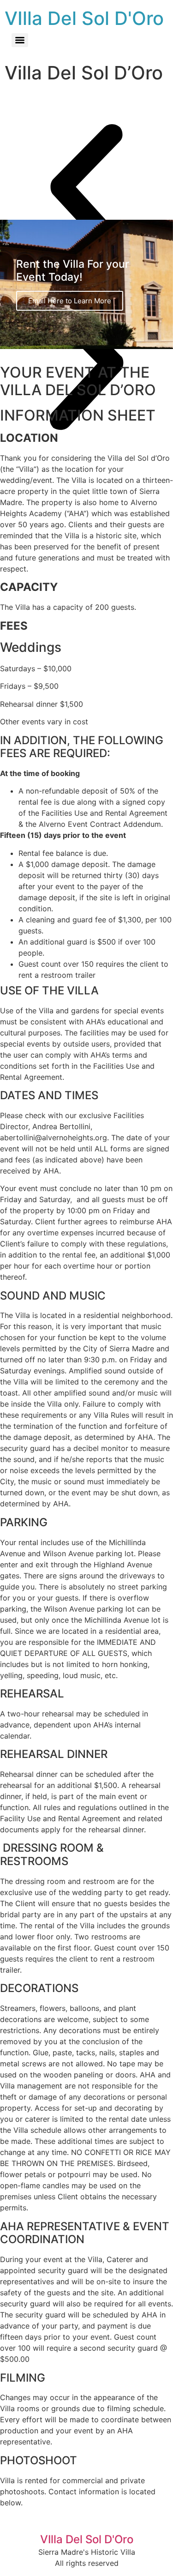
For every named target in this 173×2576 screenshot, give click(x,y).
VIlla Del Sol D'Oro (84, 18)
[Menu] (20, 40)
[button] (86, 190)
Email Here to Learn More (70, 301)
